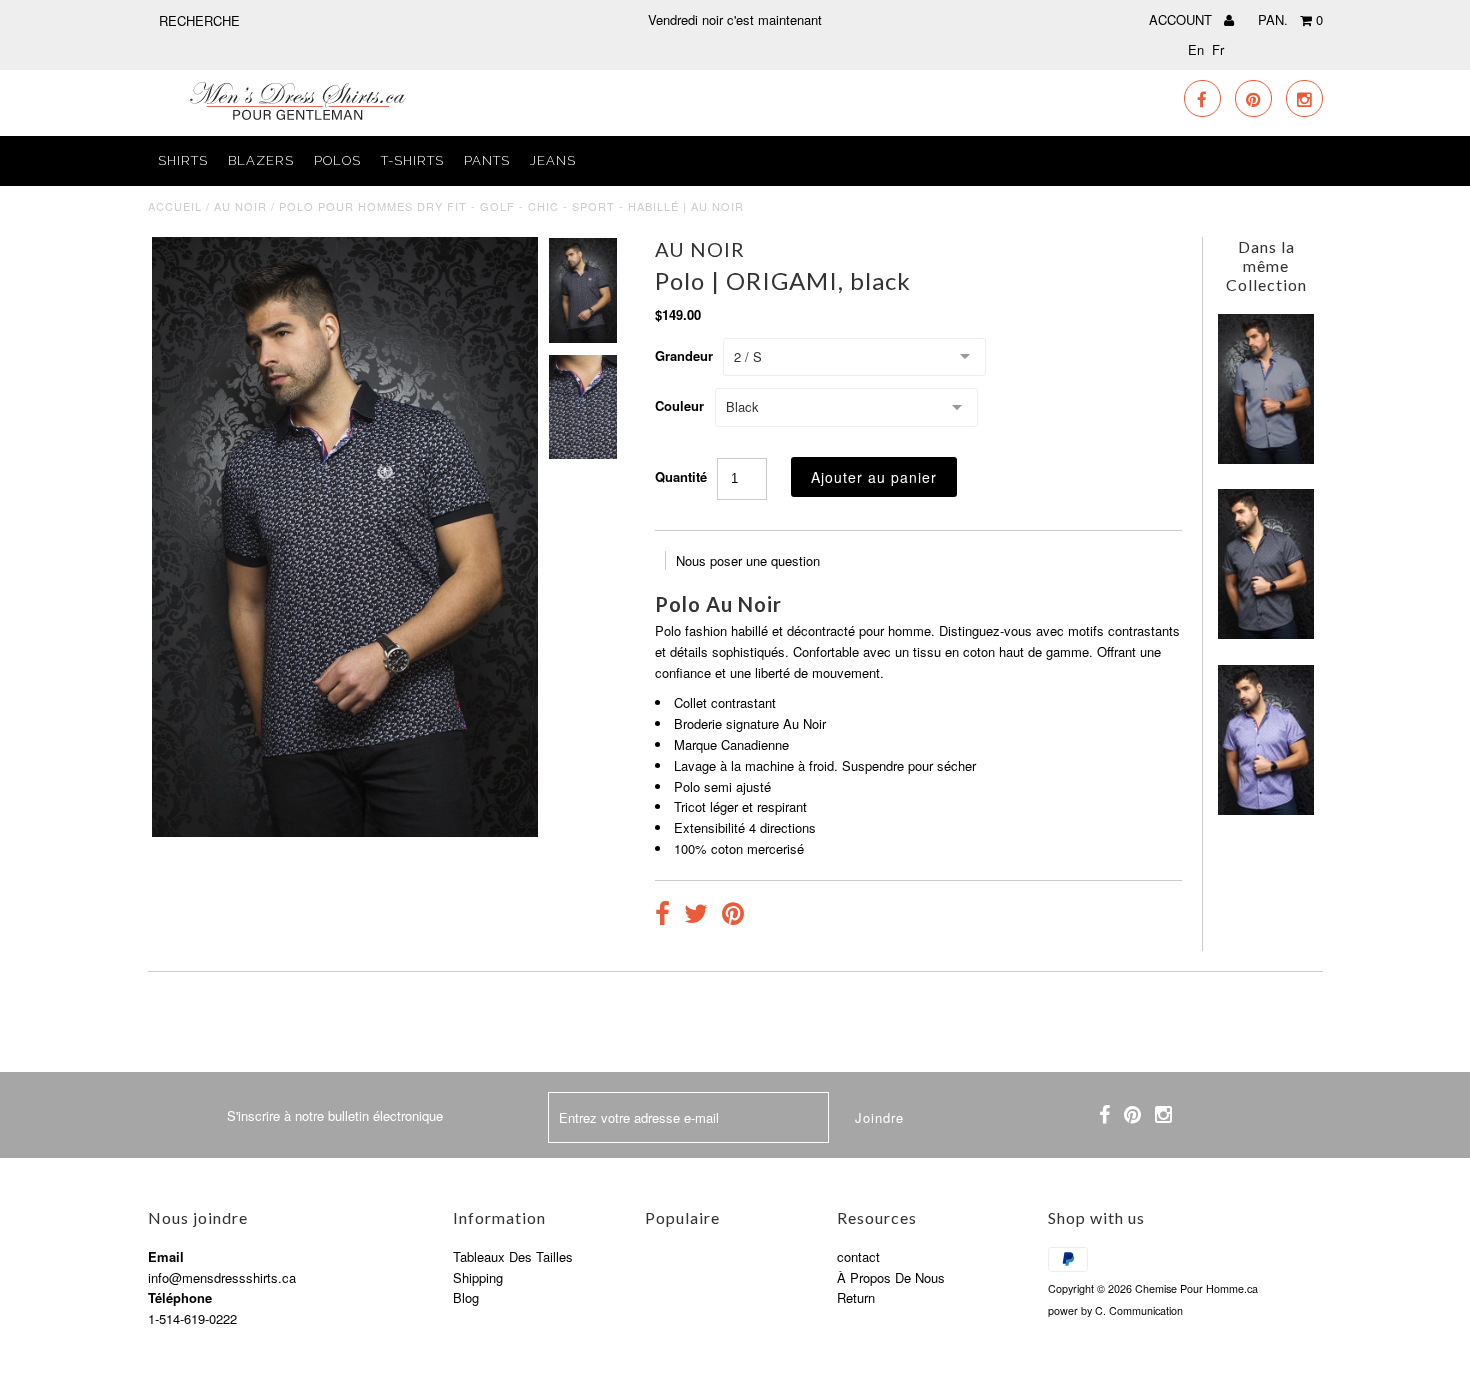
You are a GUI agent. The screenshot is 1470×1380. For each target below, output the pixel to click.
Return (856, 1297)
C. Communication (1139, 1310)
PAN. (1290, 19)
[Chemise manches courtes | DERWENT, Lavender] (1266, 809)
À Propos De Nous (891, 1277)
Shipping (478, 1277)
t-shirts (412, 160)
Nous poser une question (748, 560)
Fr (1218, 49)
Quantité (681, 476)
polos (337, 160)
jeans (553, 160)
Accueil (175, 206)
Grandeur (684, 355)
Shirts (183, 160)
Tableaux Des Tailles (513, 1256)
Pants (487, 160)
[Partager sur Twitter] (696, 916)
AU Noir (240, 206)
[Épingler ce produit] (733, 916)
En (1196, 49)
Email (166, 1256)
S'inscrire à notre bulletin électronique (335, 1115)
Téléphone (180, 1297)
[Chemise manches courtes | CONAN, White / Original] (1266, 458)
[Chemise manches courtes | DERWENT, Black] (1266, 633)
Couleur (679, 405)
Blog (466, 1297)
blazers (261, 160)
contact (858, 1256)
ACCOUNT (1182, 19)
